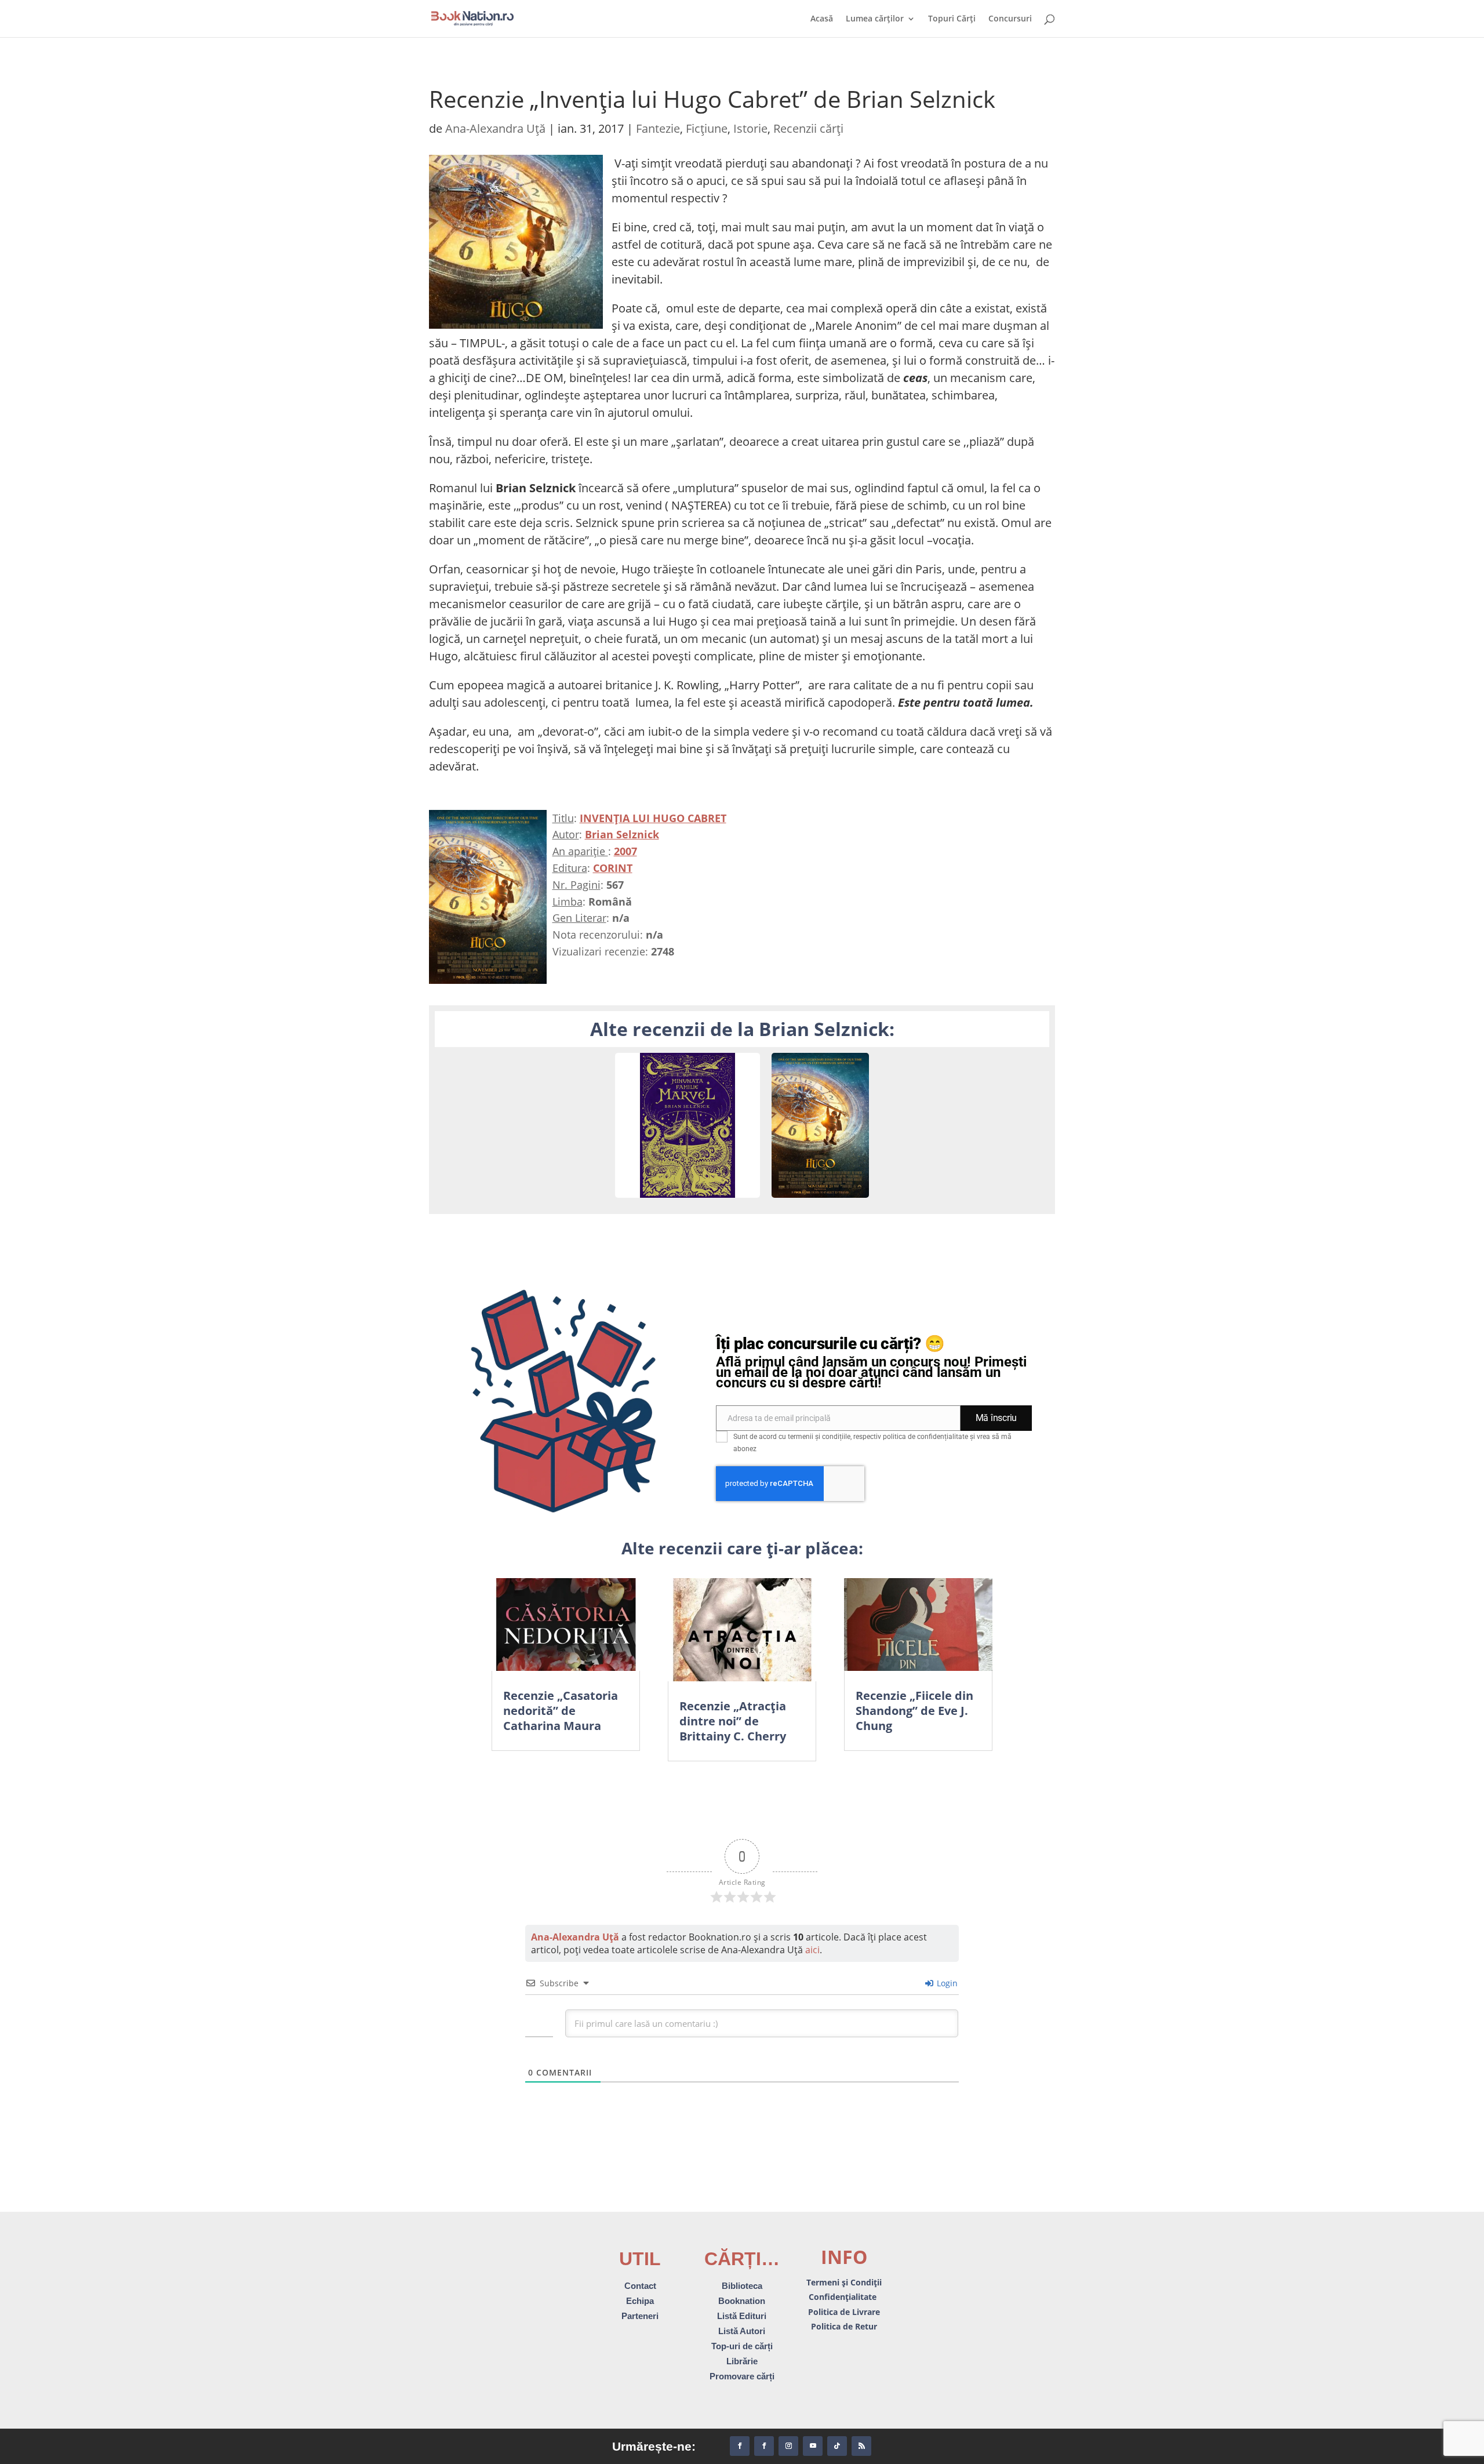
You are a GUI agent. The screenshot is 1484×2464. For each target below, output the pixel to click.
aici (812, 1950)
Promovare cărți (742, 2376)
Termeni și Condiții (844, 2282)
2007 (625, 851)
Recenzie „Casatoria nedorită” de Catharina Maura (561, 1711)
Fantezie (658, 128)
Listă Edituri (742, 2316)
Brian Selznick (622, 834)
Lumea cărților (875, 19)
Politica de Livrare (844, 2312)
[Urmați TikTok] (837, 2446)
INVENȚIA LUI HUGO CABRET (653, 818)
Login (946, 1983)
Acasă (822, 19)
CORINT (613, 868)
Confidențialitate (844, 2297)
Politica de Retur (844, 2326)
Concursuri (1010, 19)
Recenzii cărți (808, 128)
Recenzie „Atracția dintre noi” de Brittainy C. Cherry (733, 1721)
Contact (640, 2286)
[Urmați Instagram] (788, 2446)
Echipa (640, 2301)
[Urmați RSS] (861, 2446)
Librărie (742, 2361)
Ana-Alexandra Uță (495, 128)
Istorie (750, 128)
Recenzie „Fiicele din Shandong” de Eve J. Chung (914, 1711)
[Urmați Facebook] (740, 2446)
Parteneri (640, 2316)
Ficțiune (707, 128)
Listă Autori (742, 2331)
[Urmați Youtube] (813, 2446)
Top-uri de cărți (742, 2346)
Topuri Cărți (952, 19)
